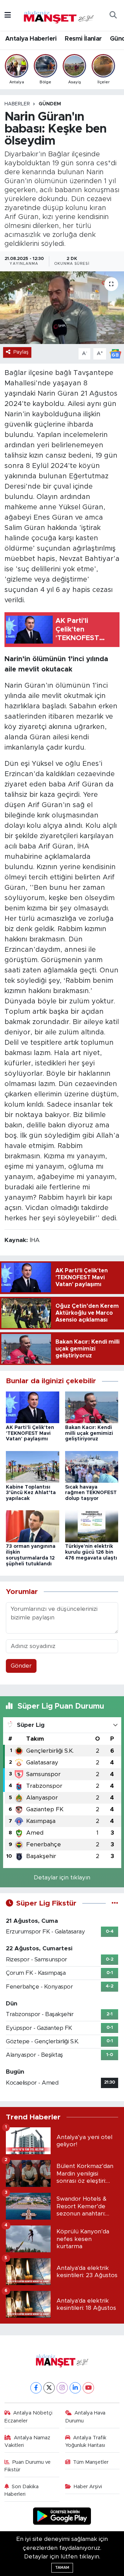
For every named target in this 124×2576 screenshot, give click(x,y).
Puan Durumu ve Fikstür (28, 2466)
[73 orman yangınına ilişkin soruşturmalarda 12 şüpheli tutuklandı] (33, 1526)
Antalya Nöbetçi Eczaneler (29, 2417)
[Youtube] (88, 2388)
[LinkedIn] (75, 2388)
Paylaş (21, 352)
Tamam (62, 2568)
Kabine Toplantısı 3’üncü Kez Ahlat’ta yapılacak (31, 1493)
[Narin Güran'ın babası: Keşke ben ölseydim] (62, 308)
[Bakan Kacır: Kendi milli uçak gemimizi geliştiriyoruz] (92, 1407)
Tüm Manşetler (91, 2462)
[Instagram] (62, 2388)
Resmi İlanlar (83, 39)
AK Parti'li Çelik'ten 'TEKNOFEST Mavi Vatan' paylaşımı (30, 1433)
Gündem (50, 104)
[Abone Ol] (115, 353)
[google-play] (62, 2517)
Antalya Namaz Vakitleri (28, 2442)
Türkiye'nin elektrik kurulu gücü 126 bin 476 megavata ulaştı (91, 1552)
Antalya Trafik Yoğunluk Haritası (86, 2442)
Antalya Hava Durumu (85, 2417)
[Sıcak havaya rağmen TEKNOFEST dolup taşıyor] (92, 1466)
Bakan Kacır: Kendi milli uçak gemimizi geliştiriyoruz (89, 1433)
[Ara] (113, 15)
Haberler (17, 104)
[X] (49, 2388)
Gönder (21, 1666)
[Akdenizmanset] (59, 15)
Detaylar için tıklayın (62, 1878)
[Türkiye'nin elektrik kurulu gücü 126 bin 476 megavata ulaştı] (92, 1526)
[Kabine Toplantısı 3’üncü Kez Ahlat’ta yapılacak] (33, 1466)
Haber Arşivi (88, 2487)
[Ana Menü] (8, 15)
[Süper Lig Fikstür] (115, 1903)
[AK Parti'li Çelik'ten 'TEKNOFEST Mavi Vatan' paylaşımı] (33, 1407)
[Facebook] (36, 2388)
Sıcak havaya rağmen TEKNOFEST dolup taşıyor (91, 1493)
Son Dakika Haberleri (22, 2490)
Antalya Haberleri (31, 39)
